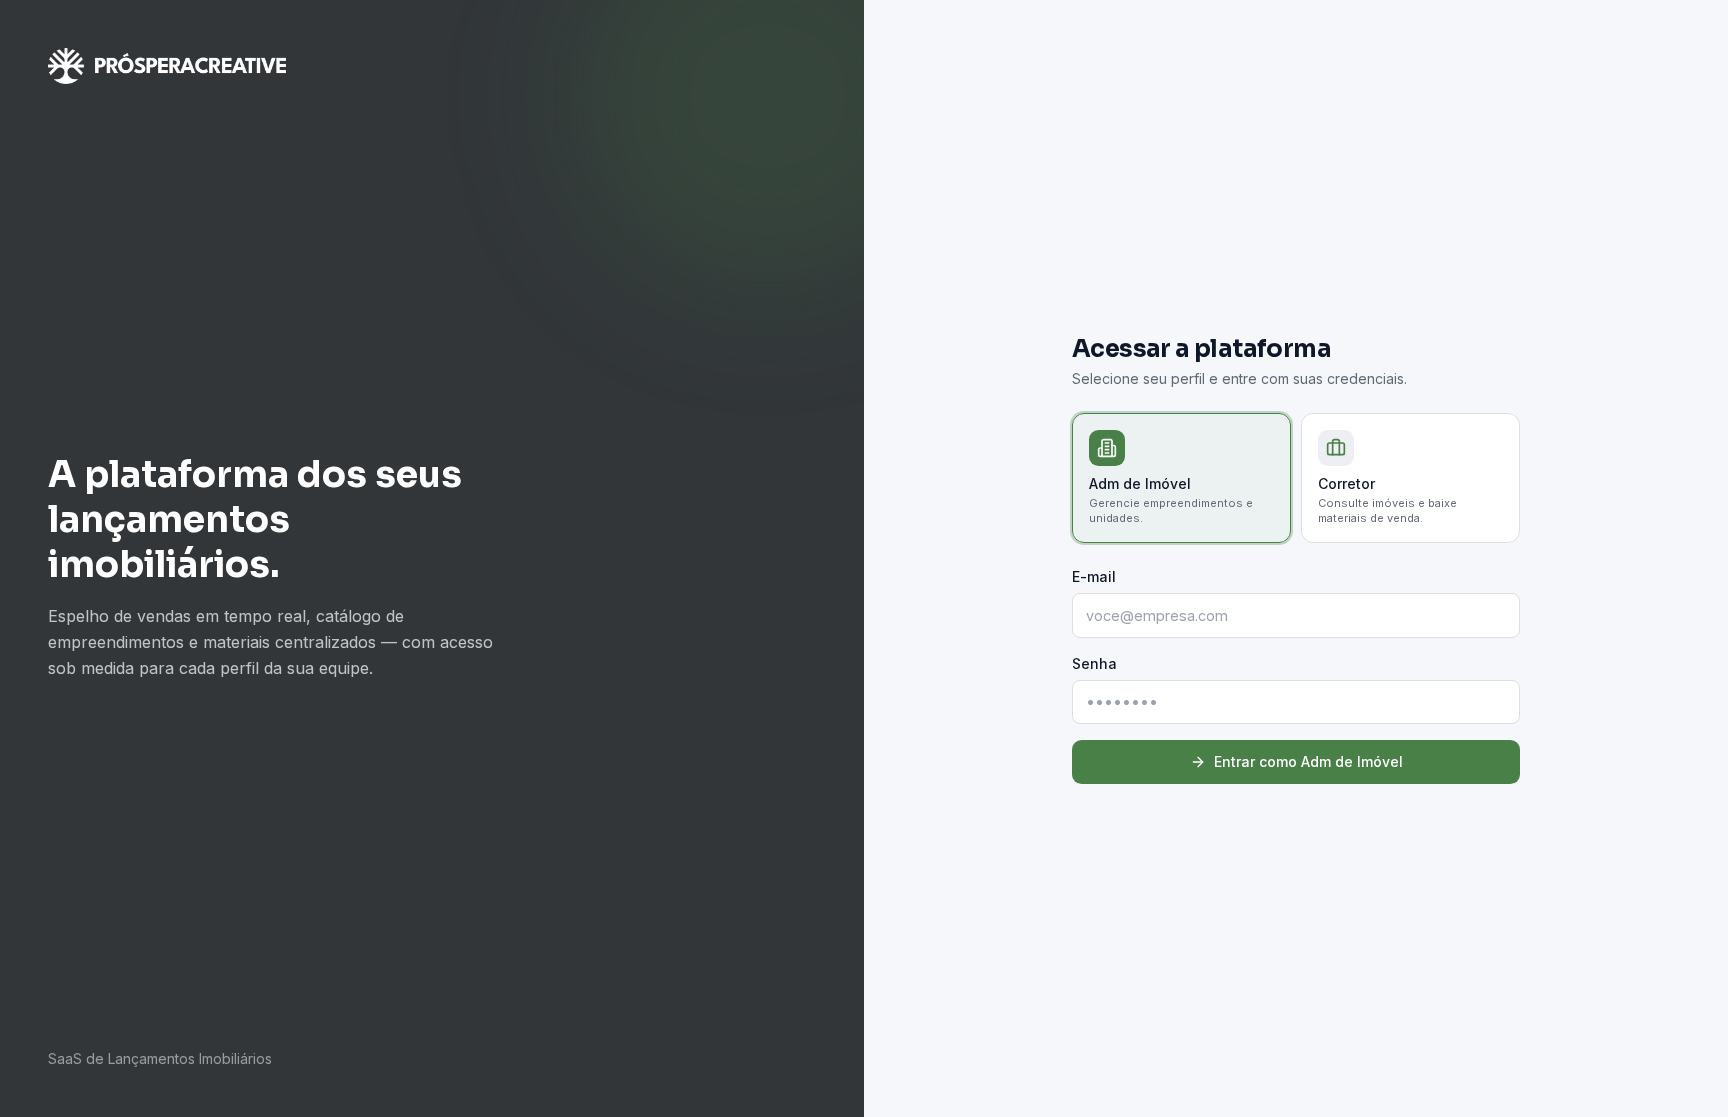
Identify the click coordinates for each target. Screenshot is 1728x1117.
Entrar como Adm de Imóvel (1308, 761)
